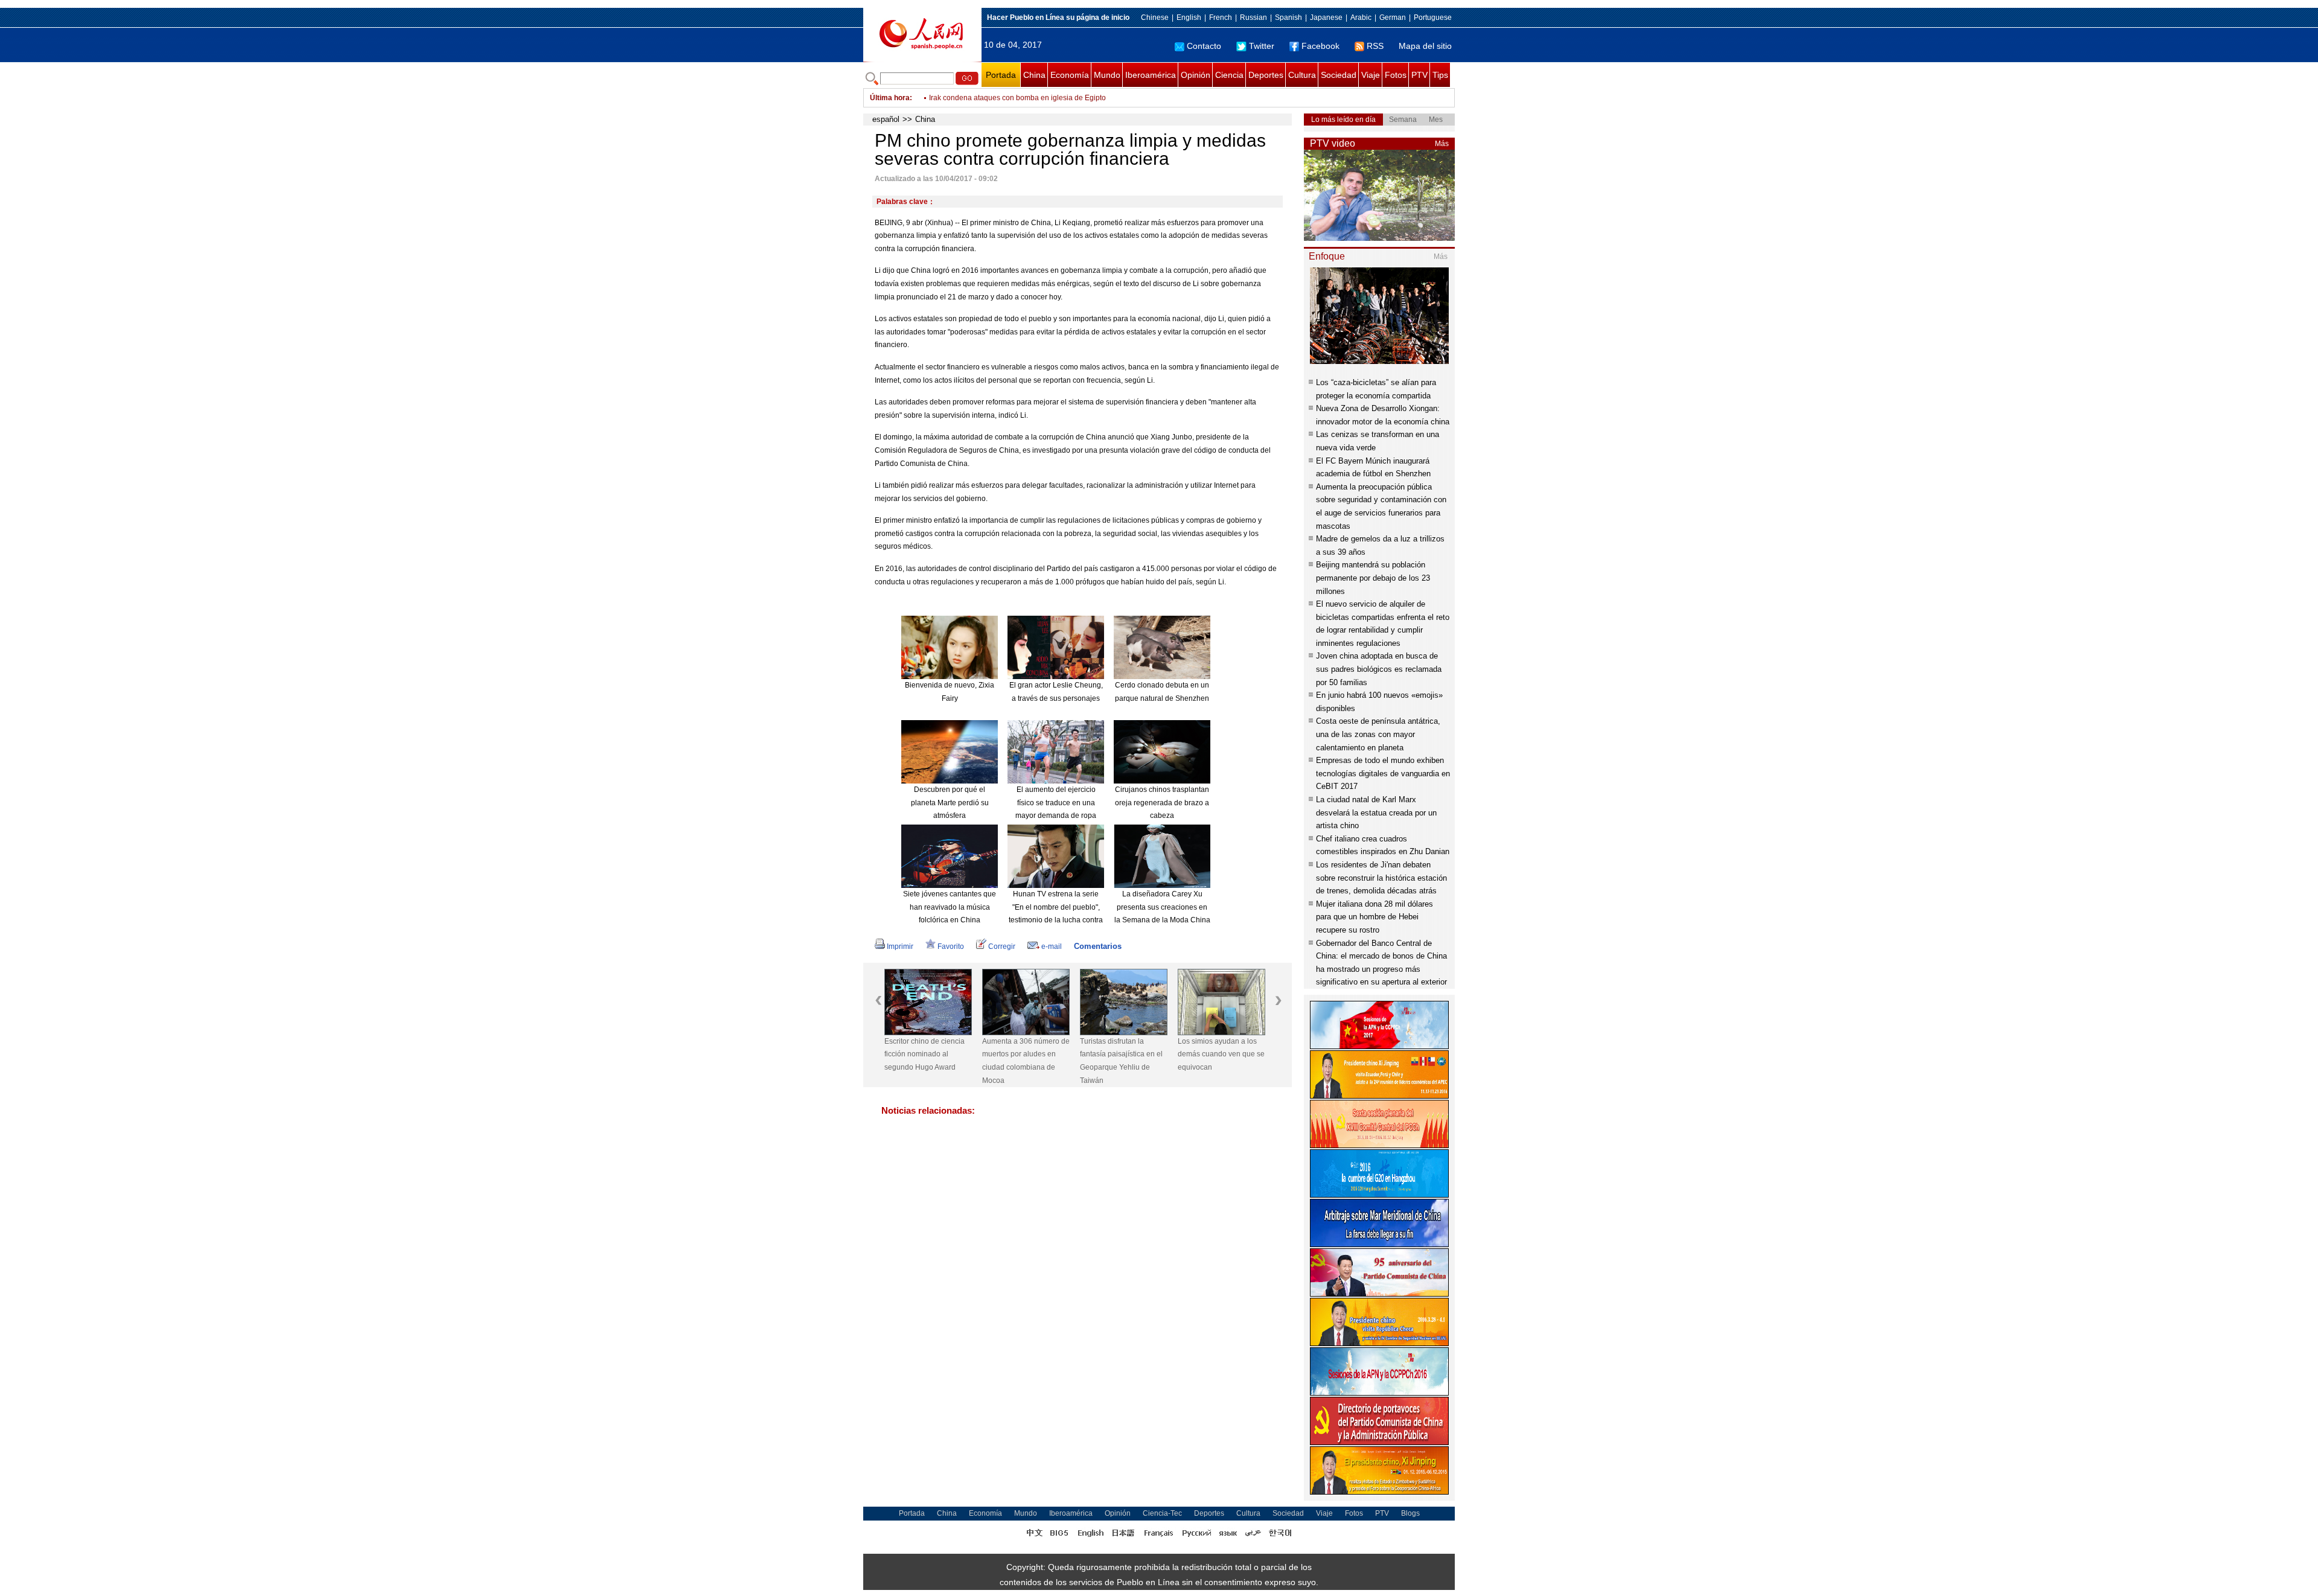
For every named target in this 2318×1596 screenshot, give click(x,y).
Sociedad (1339, 75)
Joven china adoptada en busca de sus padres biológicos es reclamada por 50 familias (1379, 669)
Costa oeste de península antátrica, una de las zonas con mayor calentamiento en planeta (1378, 734)
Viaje (1371, 75)
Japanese (1326, 18)
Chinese (1155, 18)
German (1393, 18)
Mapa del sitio (1425, 46)
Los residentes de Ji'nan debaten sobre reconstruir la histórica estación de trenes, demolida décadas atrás (1381, 878)
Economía (1070, 75)
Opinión (1196, 75)
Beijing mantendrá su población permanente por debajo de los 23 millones (1373, 578)
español (886, 119)
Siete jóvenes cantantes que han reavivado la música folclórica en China (950, 907)
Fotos (1396, 75)
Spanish (1288, 18)
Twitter (1262, 46)
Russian (1253, 18)
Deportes (1266, 75)
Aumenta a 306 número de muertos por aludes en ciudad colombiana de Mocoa (1026, 1061)
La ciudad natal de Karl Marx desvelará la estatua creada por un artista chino (1376, 812)
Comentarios (1098, 946)
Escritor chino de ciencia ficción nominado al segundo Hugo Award (924, 1054)
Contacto (1204, 46)
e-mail (1052, 946)
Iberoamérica (1151, 75)
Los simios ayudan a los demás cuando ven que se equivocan (1221, 1054)
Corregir (1002, 946)
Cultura (1302, 75)
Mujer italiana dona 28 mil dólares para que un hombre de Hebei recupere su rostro (1375, 917)
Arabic (1361, 18)
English (1189, 18)
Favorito (951, 946)
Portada (1001, 75)
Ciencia (1229, 75)
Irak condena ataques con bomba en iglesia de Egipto (1017, 98)
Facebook (1320, 46)
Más (1442, 144)
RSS (1375, 46)
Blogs (1410, 1513)
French (1221, 18)
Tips (1440, 75)
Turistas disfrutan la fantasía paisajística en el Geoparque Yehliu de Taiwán (1121, 1061)
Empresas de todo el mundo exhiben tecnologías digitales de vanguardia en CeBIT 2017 (1383, 773)
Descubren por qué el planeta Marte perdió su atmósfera (950, 803)
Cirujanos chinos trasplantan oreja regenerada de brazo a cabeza (1162, 803)
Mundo (1107, 75)
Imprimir (900, 946)
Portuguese (1433, 18)
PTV (1419, 75)
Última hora (890, 98)
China (1034, 75)
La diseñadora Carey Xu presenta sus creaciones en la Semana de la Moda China (1162, 907)
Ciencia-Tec (1162, 1513)
